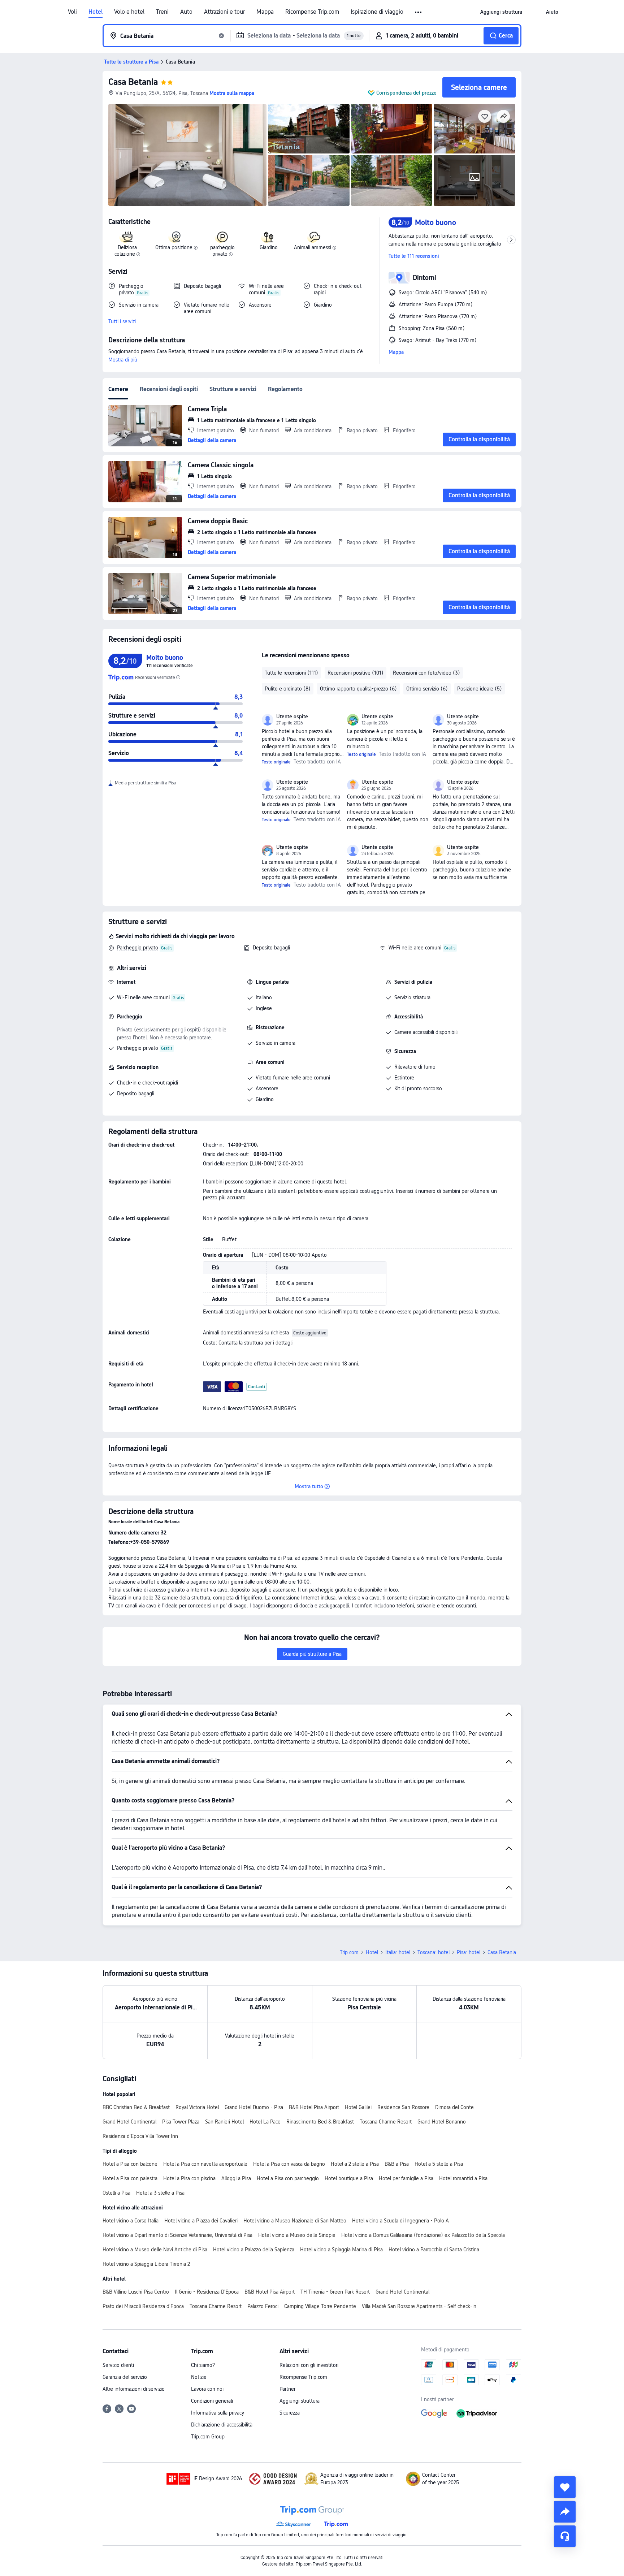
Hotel (96, 12)
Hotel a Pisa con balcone (130, 2164)
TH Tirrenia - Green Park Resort (335, 2292)
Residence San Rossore (403, 2107)
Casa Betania (133, 82)
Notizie (199, 2377)
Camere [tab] (118, 389)
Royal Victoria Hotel (197, 2107)
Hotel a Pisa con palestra (130, 2178)
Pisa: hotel (469, 1952)
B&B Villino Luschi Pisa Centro (136, 2292)
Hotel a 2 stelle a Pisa (355, 2164)
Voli (72, 12)
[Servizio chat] (565, 2536)
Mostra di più (123, 360)
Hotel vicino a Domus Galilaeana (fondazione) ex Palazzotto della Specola (423, 2235)
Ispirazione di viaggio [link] (377, 12)
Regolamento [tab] (285, 389)
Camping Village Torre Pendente (320, 2306)
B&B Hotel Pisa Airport (314, 2107)
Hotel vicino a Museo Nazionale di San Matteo (295, 2221)
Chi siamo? (203, 2365)
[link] (501, 12)
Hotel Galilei (358, 2107)
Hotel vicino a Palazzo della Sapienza (254, 2250)
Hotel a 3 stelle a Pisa (160, 2193)
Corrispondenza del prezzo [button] (406, 93)
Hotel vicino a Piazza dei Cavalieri (201, 2221)
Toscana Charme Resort (386, 2122)
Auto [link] (186, 12)
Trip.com (349, 1952)
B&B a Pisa (397, 2164)
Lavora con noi (207, 2389)
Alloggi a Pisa (236, 2178)
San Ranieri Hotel (224, 2122)
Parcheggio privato (138, 948)
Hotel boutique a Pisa (349, 2178)
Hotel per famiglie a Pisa (406, 2178)
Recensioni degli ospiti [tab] (169, 389)
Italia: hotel (398, 1952)
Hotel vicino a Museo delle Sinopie (297, 2235)
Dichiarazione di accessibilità (222, 2425)
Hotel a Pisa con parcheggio (288, 2178)
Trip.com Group (208, 2437)
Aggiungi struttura (300, 2401)
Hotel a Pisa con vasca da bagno (289, 2164)
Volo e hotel (129, 12)
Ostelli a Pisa (116, 2193)
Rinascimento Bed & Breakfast (320, 2122)
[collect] (565, 2487)
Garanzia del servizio (125, 2377)
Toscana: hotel (434, 1952)
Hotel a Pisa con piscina (189, 2178)
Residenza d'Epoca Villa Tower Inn (140, 2136)
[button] (419, 12)
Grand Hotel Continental (129, 2122)
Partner (287, 2389)
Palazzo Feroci (263, 2306)
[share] (565, 2512)
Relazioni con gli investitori (309, 2365)
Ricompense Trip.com (312, 12)
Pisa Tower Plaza (181, 2122)
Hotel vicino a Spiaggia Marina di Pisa (341, 2250)
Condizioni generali (212, 2401)
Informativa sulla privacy (218, 2413)
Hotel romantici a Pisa (463, 2178)
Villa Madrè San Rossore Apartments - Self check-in (419, 2306)
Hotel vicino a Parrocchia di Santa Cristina (434, 2250)
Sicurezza (290, 2413)
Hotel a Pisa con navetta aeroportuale (205, 2164)
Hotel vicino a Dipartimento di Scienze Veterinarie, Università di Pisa (177, 2235)
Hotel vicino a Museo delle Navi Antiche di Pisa (155, 2250)
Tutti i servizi (122, 321)
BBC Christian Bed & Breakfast (136, 2107)
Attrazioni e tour (224, 12)
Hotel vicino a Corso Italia (131, 2221)
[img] (187, 155)
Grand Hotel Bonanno (442, 2122)
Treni (162, 12)
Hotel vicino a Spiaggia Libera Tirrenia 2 (146, 2264)
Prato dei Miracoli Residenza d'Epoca (143, 2306)
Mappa (265, 12)
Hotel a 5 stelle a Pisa (439, 2164)
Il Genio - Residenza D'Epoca (207, 2292)
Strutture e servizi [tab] (233, 389)
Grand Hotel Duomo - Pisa (254, 2107)
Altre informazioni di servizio (134, 2389)
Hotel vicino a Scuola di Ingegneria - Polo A (400, 2221)
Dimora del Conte (454, 2107)
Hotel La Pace (265, 2122)
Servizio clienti (118, 2365)
